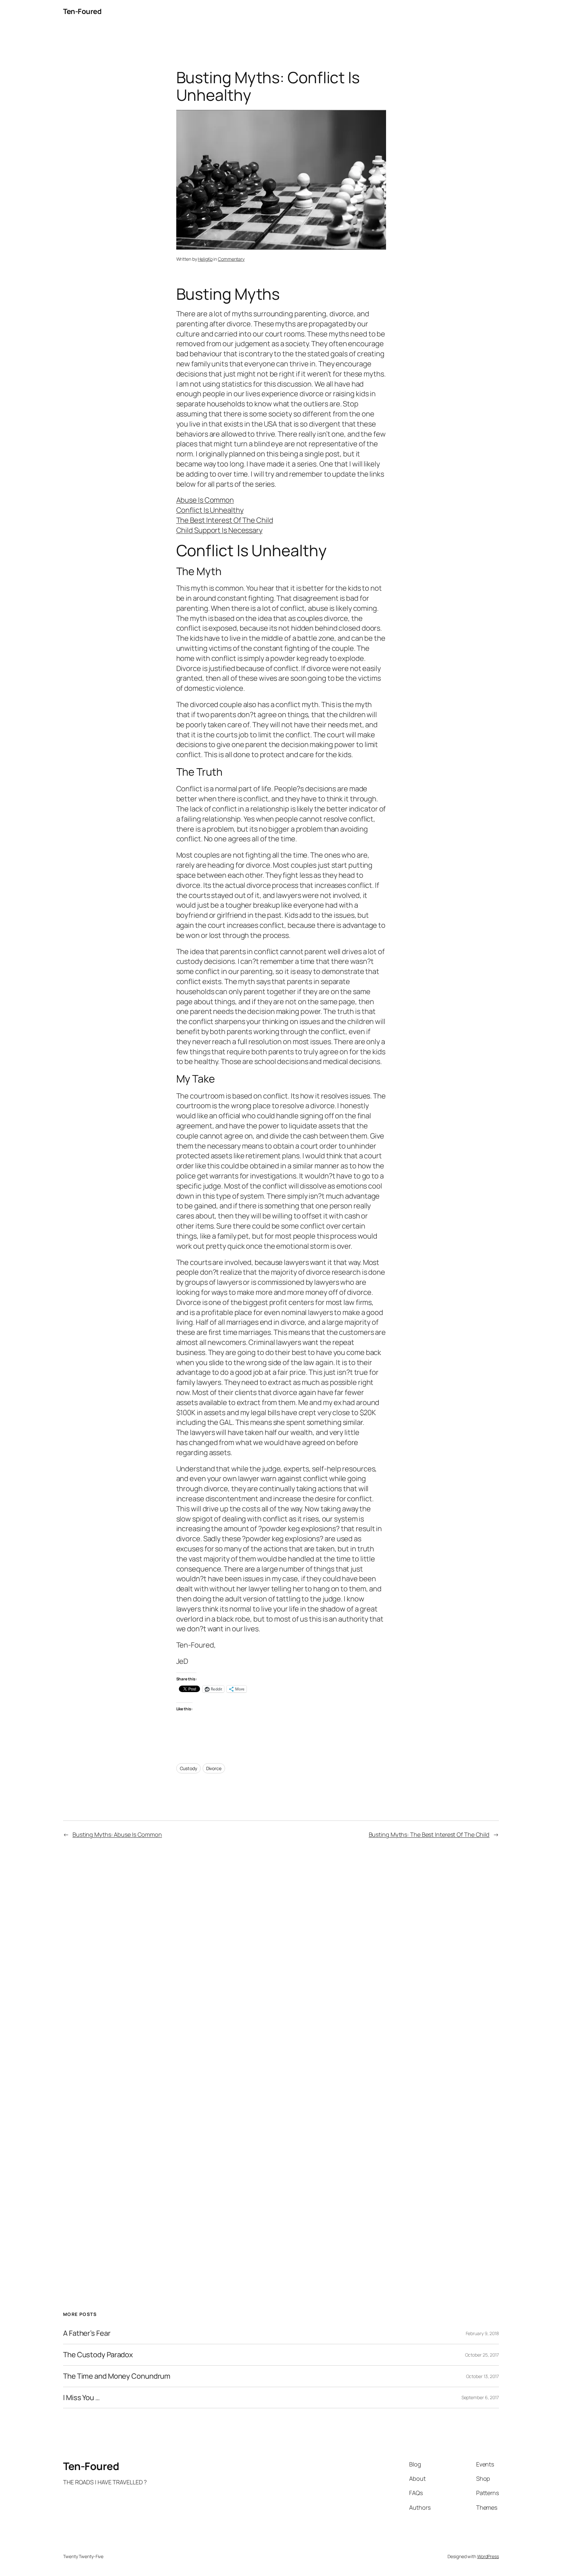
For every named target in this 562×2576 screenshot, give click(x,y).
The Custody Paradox (98, 2355)
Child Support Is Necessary (219, 530)
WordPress (488, 2556)
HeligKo (205, 259)
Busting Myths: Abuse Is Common (117, 1834)
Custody (188, 1768)
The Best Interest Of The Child (225, 520)
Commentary (231, 259)
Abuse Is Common (205, 500)
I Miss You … (81, 2398)
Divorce (214, 1768)
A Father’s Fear (87, 2333)
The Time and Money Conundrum (117, 2376)
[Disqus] (281, 1952)
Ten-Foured (82, 11)
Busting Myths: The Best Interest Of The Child (429, 1834)
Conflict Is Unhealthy (210, 510)
